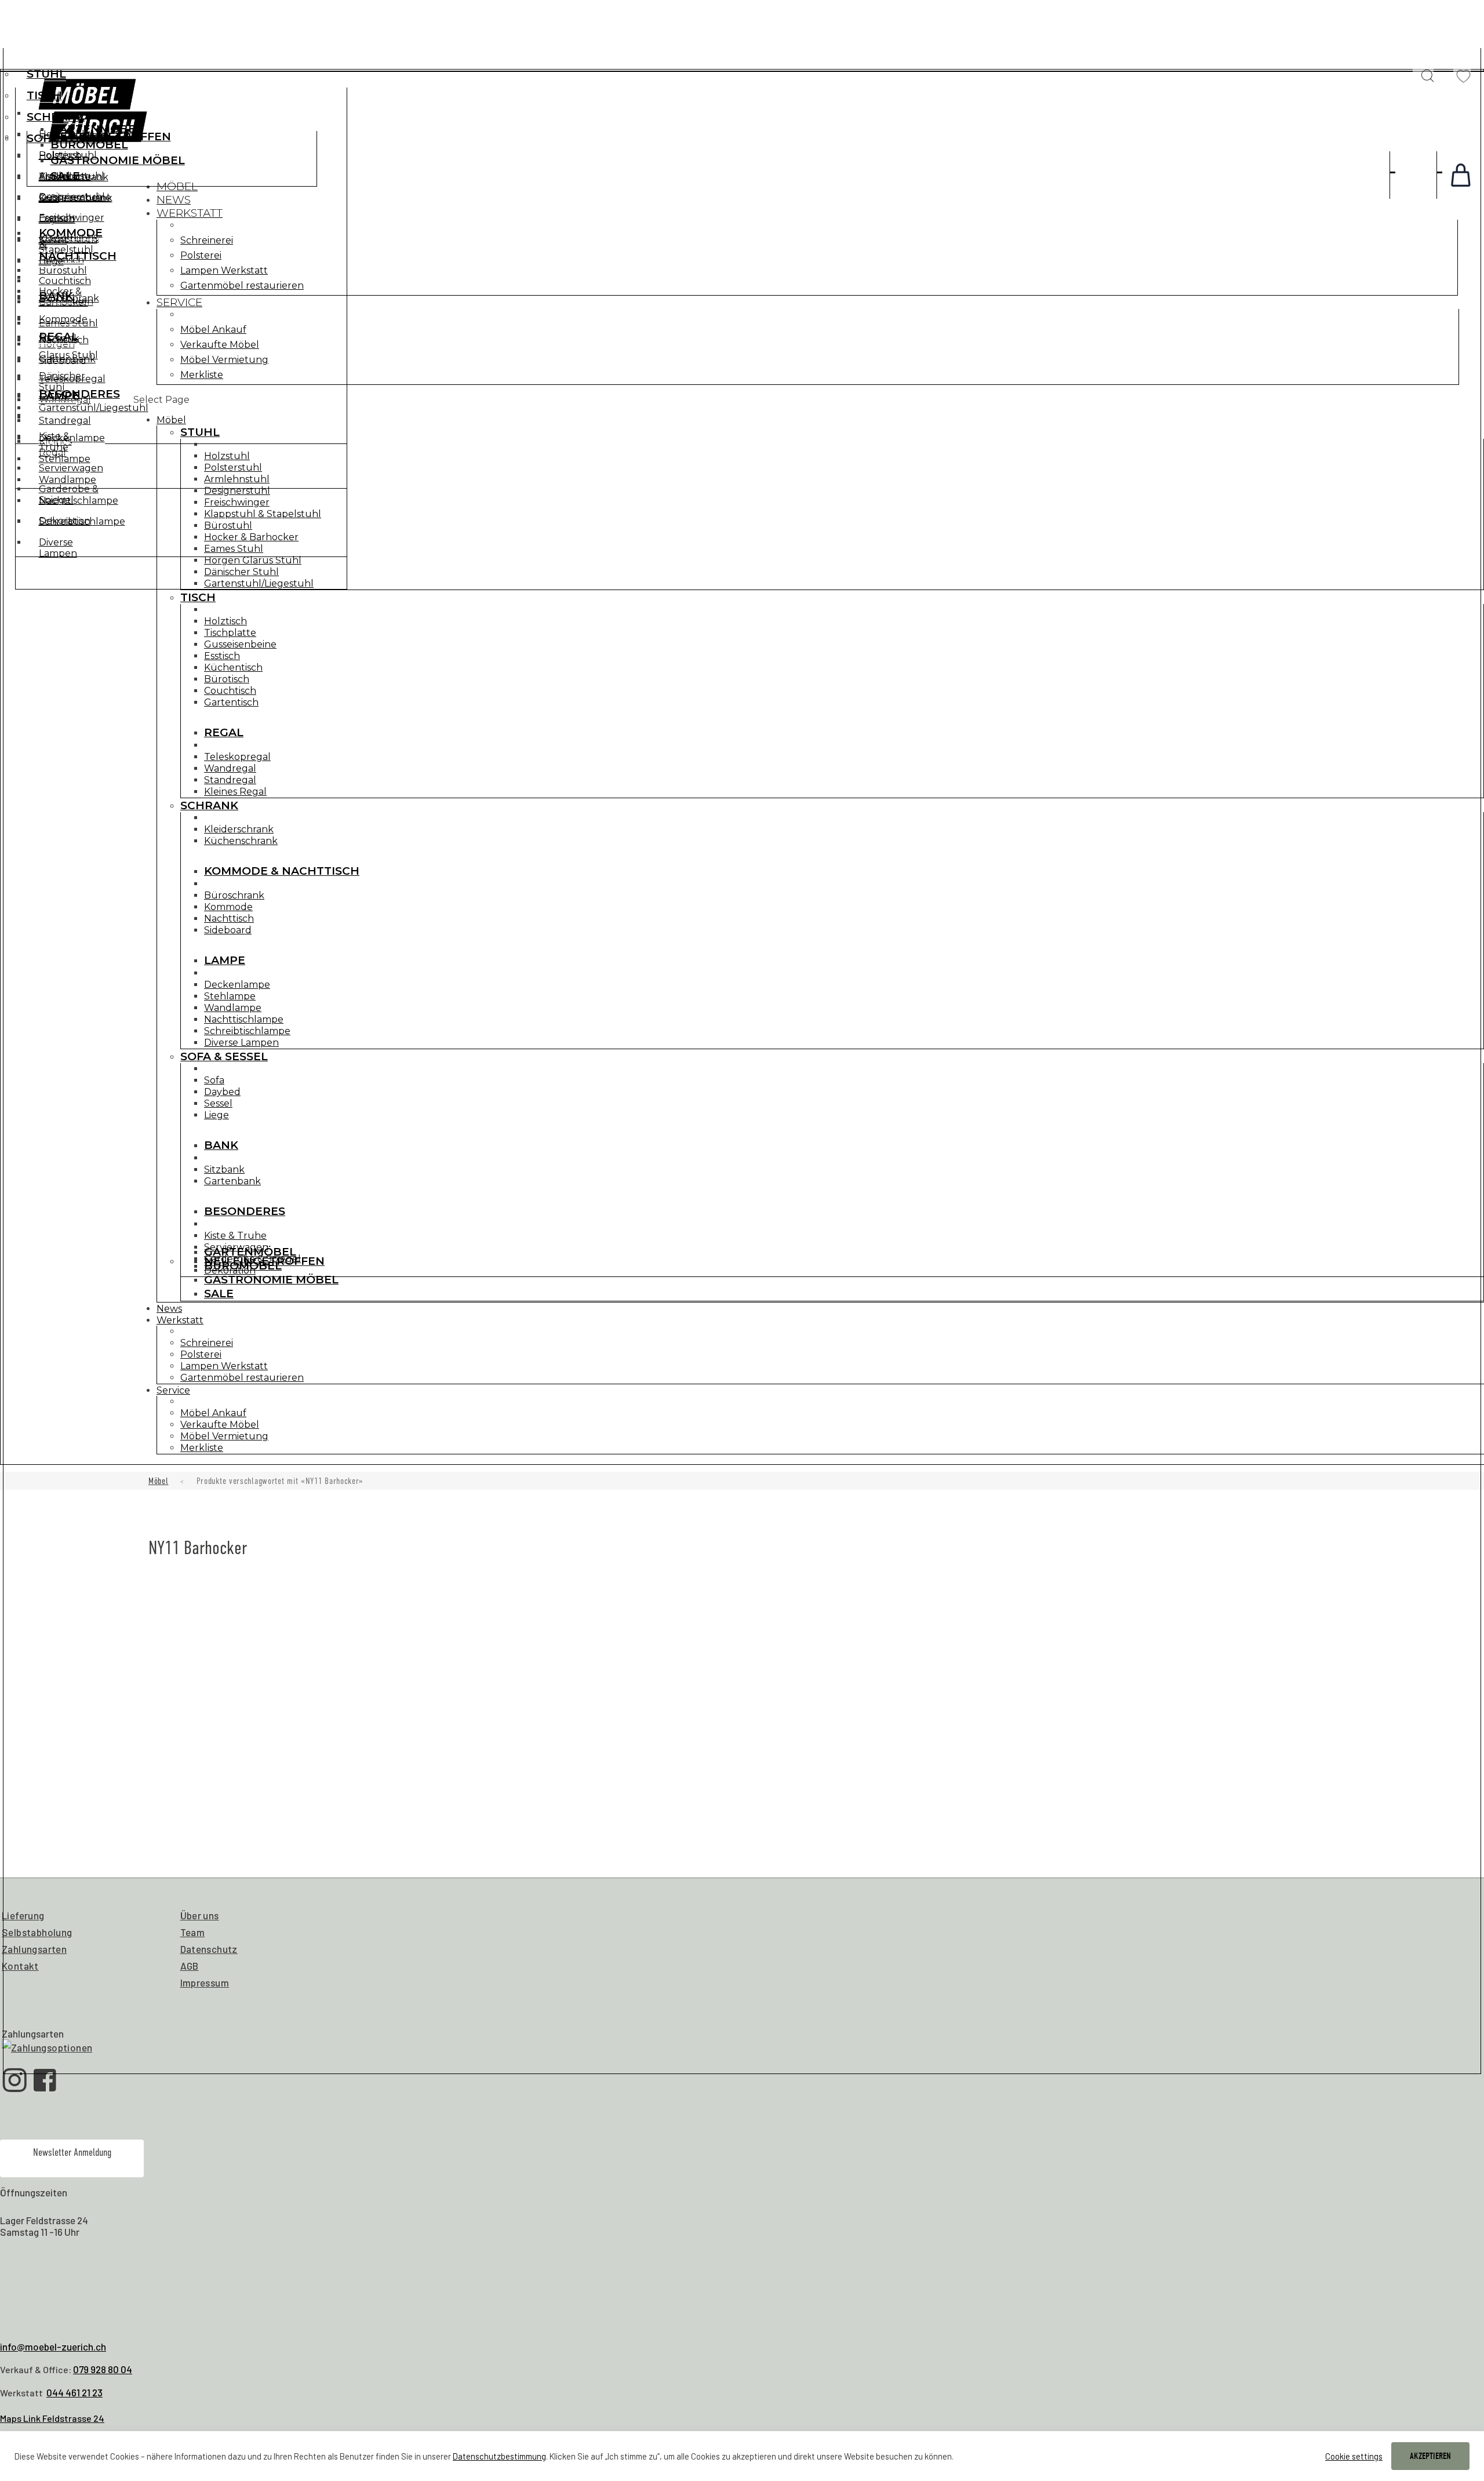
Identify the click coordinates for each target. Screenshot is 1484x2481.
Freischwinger (237, 502)
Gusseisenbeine (240, 644)
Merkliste (202, 375)
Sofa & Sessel (224, 1056)
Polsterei (201, 255)
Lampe (225, 960)
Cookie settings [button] (1354, 2456)
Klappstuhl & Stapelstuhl (263, 514)
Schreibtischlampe (247, 1031)
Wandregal (230, 768)
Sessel (53, 240)
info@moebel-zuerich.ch (53, 2347)
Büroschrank (234, 895)
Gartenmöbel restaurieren (242, 285)
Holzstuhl (227, 456)
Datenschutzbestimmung (499, 2456)
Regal (224, 732)
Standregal (230, 780)
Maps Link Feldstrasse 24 (52, 2418)
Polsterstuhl (233, 468)
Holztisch (225, 621)
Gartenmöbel (97, 129)
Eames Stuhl (234, 549)
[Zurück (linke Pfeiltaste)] (20, 1240)
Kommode (228, 907)
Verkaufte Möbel (220, 345)
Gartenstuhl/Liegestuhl (259, 583)
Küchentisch (233, 667)
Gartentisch (231, 702)
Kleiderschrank (239, 829)
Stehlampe (230, 996)
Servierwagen (71, 468)
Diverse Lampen (241, 1043)
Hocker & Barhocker (251, 537)
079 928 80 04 (103, 2369)
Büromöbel (89, 145)
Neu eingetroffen (111, 137)
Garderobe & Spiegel (69, 494)
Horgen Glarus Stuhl (253, 560)
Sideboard (228, 930)
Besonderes (79, 394)
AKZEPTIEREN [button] (1430, 2456)
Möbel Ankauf (213, 330)
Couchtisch (230, 691)
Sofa (49, 199)
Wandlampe (233, 1008)
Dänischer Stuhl (241, 572)
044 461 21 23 (74, 2392)
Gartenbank (67, 359)
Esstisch (222, 656)
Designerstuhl (237, 491)
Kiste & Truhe (54, 442)
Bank (56, 296)
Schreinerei (207, 240)
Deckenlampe (237, 985)
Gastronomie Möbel (118, 160)
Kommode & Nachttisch (282, 871)
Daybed (57, 219)
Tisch (44, 95)
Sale (65, 176)
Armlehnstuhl (237, 479)
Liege (51, 261)
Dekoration (65, 521)
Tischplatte (230, 633)
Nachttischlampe (244, 1019)
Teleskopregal (237, 757)
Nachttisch (229, 918)
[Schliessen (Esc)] (1471, 13)
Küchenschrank (241, 841)
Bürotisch (227, 679)
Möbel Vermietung (224, 360)
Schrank (56, 117)
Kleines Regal (235, 792)
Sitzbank (59, 338)
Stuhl (46, 74)
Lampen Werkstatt (224, 270)
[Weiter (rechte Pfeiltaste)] (1464, 1240)
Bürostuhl (228, 525)
